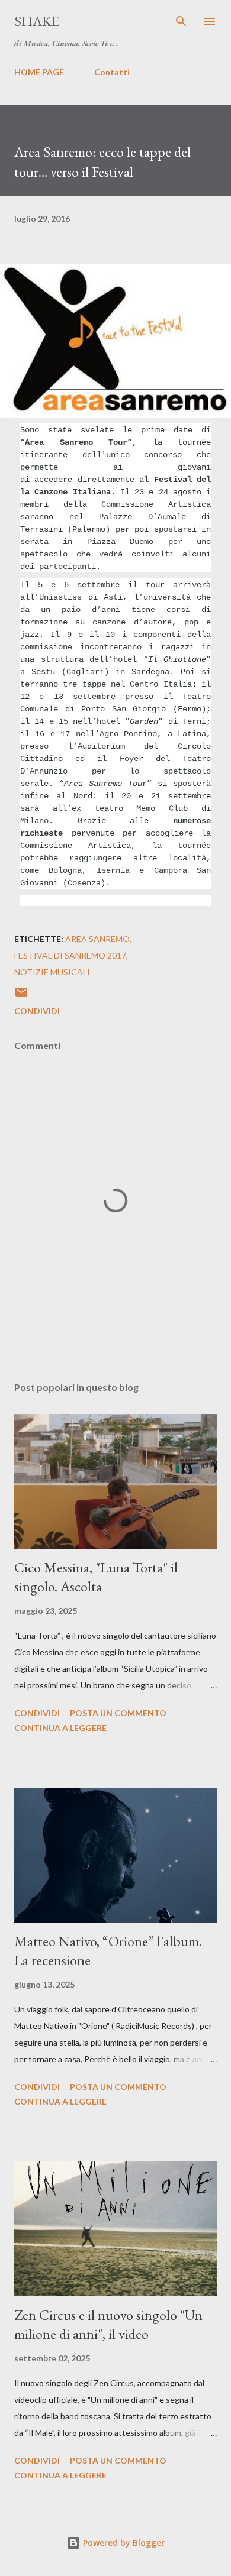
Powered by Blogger (123, 2543)
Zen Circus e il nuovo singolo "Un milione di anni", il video (108, 2324)
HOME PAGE (39, 72)
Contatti (112, 72)
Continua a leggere (60, 1728)
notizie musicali (52, 972)
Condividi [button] (37, 1011)
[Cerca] (181, 21)
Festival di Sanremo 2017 (70, 955)
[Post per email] (21, 996)
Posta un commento (118, 1713)
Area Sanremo (97, 939)
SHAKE (37, 21)
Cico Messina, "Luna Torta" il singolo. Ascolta (96, 1577)
